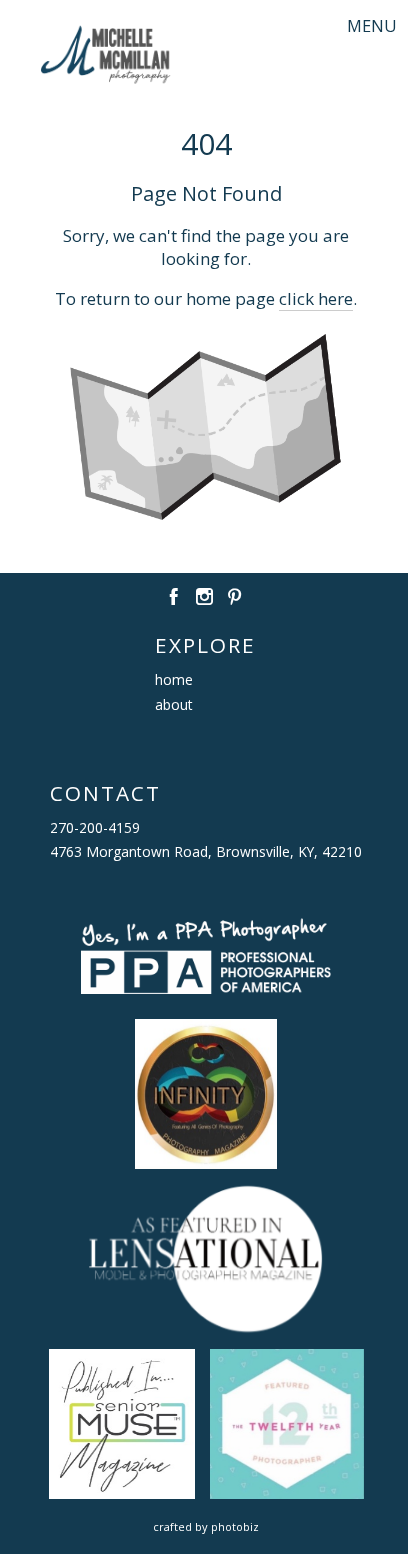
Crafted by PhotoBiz (206, 1526)
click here (316, 298)
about (174, 704)
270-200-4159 (95, 827)
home (174, 679)
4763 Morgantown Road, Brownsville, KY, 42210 (206, 851)
